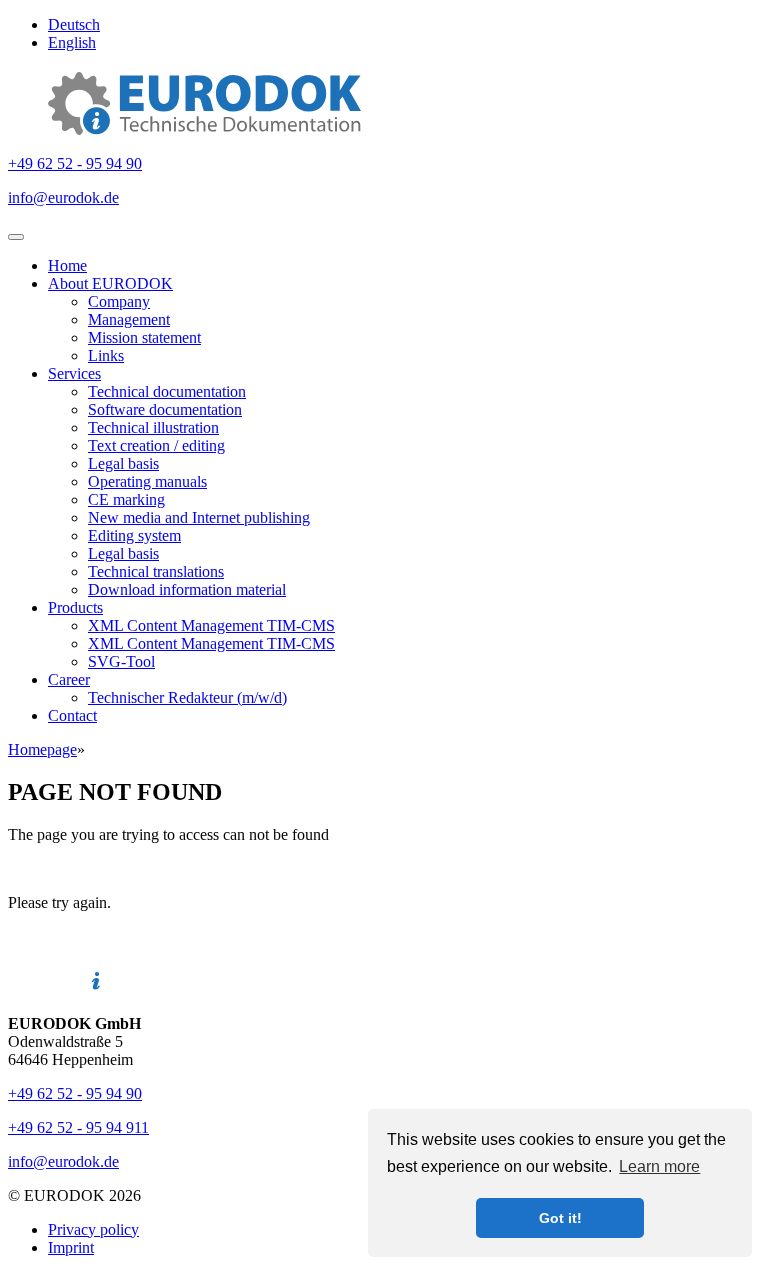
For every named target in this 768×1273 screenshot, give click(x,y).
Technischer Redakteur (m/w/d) (187, 697)
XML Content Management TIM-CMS (211, 625)
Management (129, 319)
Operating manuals (147, 481)
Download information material (187, 589)
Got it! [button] (560, 1218)
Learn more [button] (659, 1166)
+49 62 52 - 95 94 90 (75, 163)
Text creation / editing (156, 445)
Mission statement (144, 337)
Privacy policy (93, 1229)
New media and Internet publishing (199, 517)
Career (69, 679)
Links (106, 355)
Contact (72, 715)
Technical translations (156, 571)
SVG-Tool (121, 661)
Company (119, 301)
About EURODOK (110, 283)
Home (67, 265)
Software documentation (165, 409)
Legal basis (123, 463)
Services (74, 373)
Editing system (134, 535)
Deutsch (74, 24)
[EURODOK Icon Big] (204, 129)
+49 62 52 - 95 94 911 (78, 1127)
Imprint (71, 1247)
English (72, 42)
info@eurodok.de (63, 197)
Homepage (42, 749)
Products (75, 607)
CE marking (126, 499)
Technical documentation (167, 391)
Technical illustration (153, 427)
